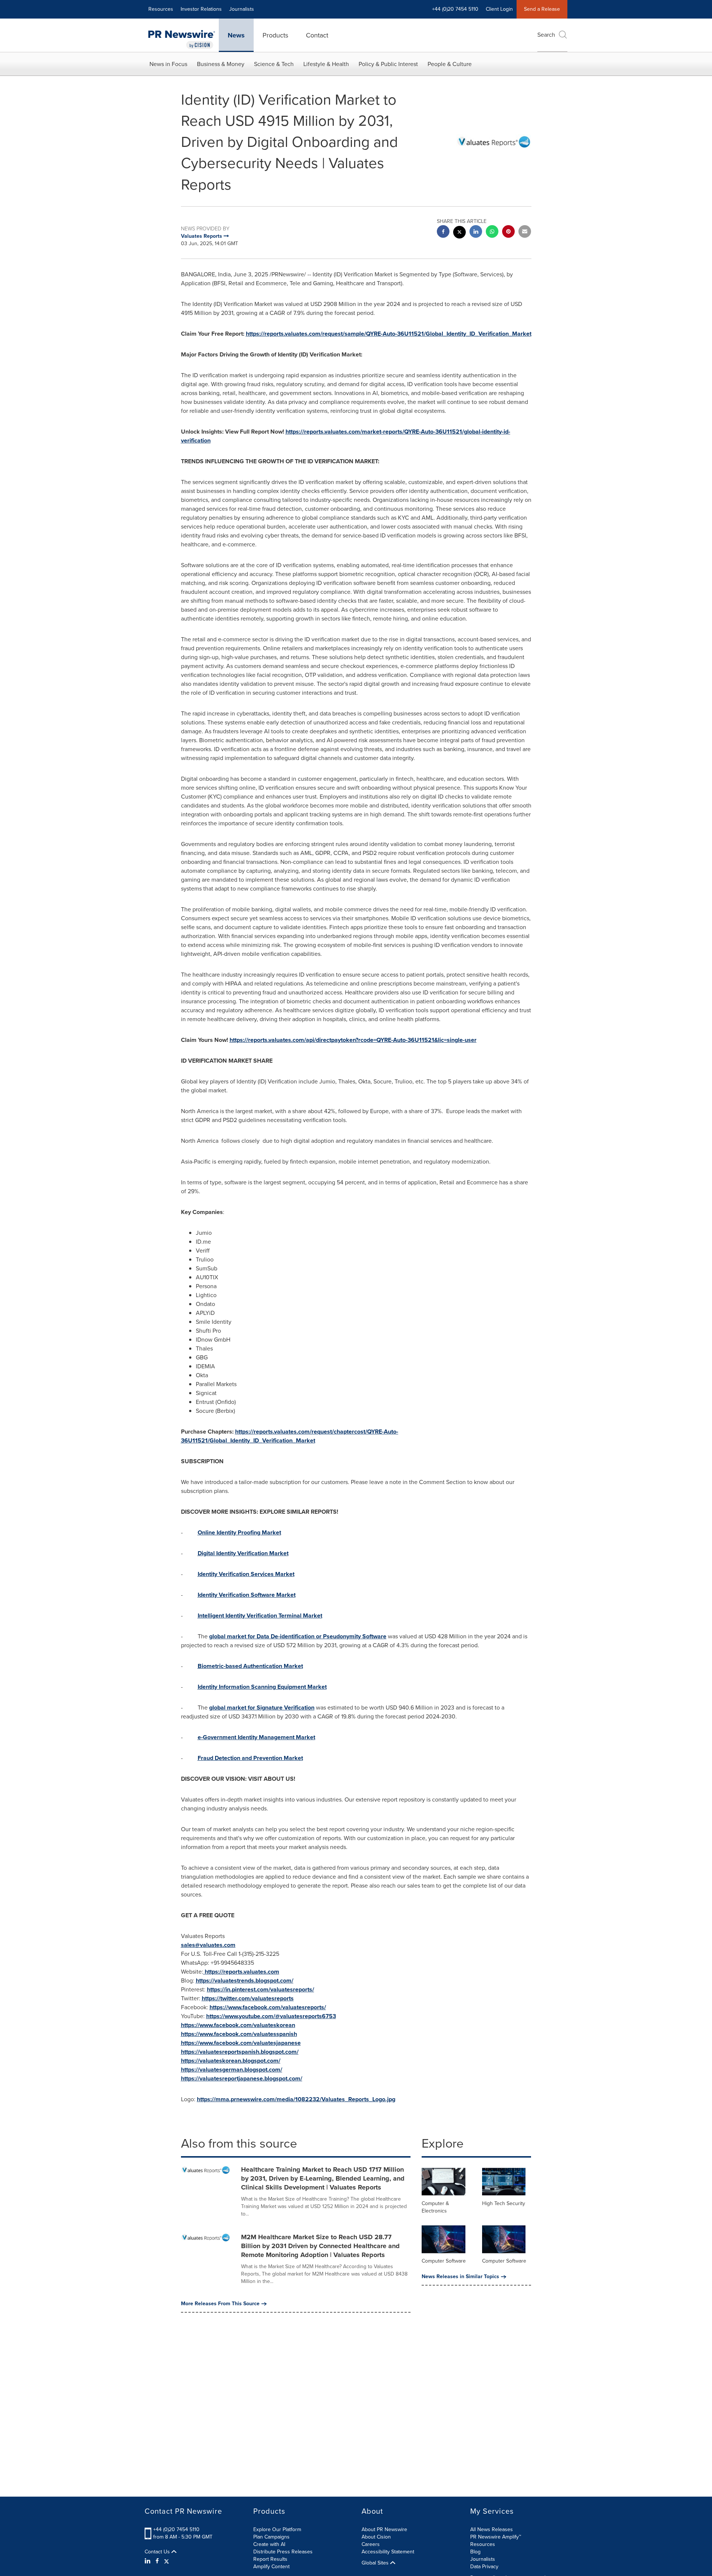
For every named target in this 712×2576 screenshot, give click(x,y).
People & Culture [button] (450, 64)
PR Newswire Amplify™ (496, 2537)
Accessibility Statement (388, 2552)
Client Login (499, 9)
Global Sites (376, 2563)
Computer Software (444, 2261)
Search (546, 35)
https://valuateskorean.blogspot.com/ (231, 2061)
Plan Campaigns (271, 2537)
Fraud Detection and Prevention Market (250, 1758)
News (236, 35)
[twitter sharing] (459, 233)
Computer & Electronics (435, 2207)
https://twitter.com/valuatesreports (248, 1998)
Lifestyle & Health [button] (326, 64)
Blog (475, 2552)
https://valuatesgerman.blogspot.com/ (232, 2070)
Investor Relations (201, 9)
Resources (161, 9)
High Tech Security (504, 2203)
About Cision (376, 2537)
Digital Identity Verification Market (243, 1553)
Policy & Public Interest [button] (388, 64)
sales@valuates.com (208, 1945)
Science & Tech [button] (274, 64)
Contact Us (158, 2552)
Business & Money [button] (221, 64)
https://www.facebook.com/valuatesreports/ (268, 2007)
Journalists (242, 9)
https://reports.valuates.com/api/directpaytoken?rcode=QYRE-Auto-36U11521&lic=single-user (353, 1040)
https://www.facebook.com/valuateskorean (238, 2025)
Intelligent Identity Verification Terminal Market (260, 1616)
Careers (371, 2544)
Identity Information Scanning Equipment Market (262, 1687)
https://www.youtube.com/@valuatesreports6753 (271, 2016)
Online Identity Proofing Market (239, 1532)
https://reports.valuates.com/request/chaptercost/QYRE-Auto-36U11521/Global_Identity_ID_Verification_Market (290, 1436)
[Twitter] (167, 2561)
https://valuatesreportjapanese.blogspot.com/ (242, 2078)
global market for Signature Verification (262, 1708)
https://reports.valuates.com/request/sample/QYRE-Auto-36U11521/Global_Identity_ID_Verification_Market (389, 334)
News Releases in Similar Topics (460, 2277)
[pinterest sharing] (508, 232)
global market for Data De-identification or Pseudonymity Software (298, 1636)
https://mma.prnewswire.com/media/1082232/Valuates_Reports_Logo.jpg (296, 2099)
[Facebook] (157, 2561)
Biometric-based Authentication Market (250, 1666)
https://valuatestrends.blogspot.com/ (245, 1980)
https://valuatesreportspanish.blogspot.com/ (240, 2052)
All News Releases (492, 2529)
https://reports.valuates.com (242, 1972)
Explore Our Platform (277, 2529)
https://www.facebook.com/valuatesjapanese (241, 2043)
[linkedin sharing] (476, 232)
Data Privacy (484, 2567)
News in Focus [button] (168, 64)
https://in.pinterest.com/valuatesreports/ (261, 1989)
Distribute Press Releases (283, 2552)
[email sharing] (525, 232)
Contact (317, 35)
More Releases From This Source (220, 2304)
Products (275, 35)
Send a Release (542, 9)
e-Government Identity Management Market (256, 1737)
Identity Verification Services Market (246, 1574)
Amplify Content (271, 2567)
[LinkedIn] (149, 2561)
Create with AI (269, 2544)
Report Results (270, 2559)
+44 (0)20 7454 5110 (176, 2529)
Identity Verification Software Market (247, 1595)
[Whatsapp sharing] (492, 232)
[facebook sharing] (443, 232)
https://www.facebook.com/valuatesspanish (239, 2034)
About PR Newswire (384, 2529)
